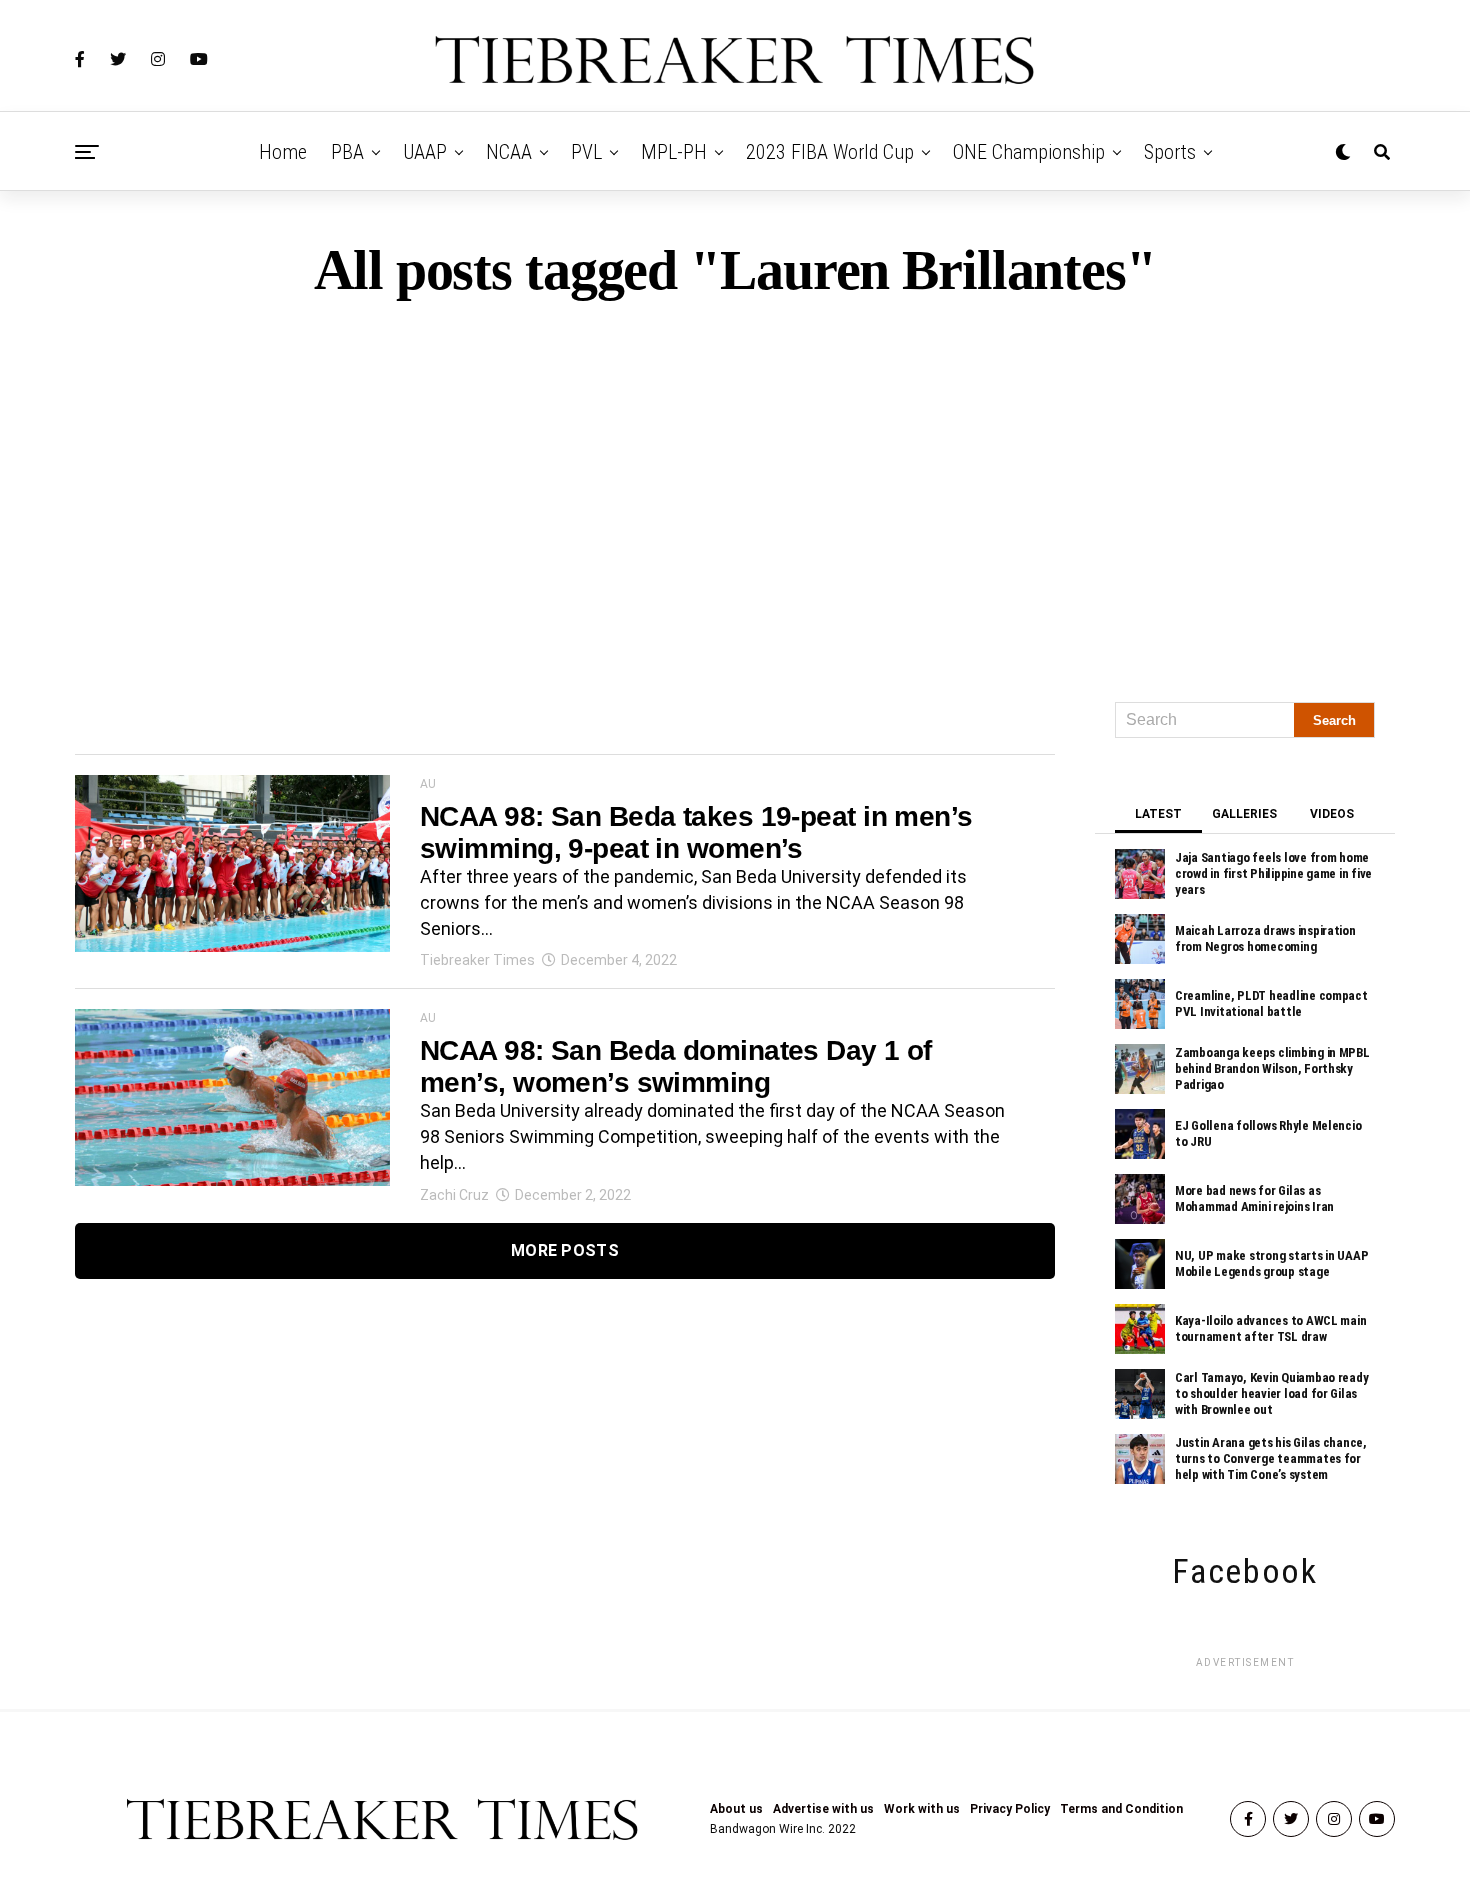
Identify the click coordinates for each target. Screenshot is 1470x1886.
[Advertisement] (735, 492)
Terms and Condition (1121, 1809)
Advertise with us (823, 1809)
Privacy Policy (1010, 1809)
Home (283, 152)
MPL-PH (674, 152)
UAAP (425, 152)
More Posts (565, 1250)
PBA (347, 152)
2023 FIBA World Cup (830, 152)
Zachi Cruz (454, 1195)
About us (736, 1809)
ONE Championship (1029, 152)
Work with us (922, 1809)
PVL (586, 152)
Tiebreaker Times (477, 960)
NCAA (509, 152)
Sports (1170, 152)
